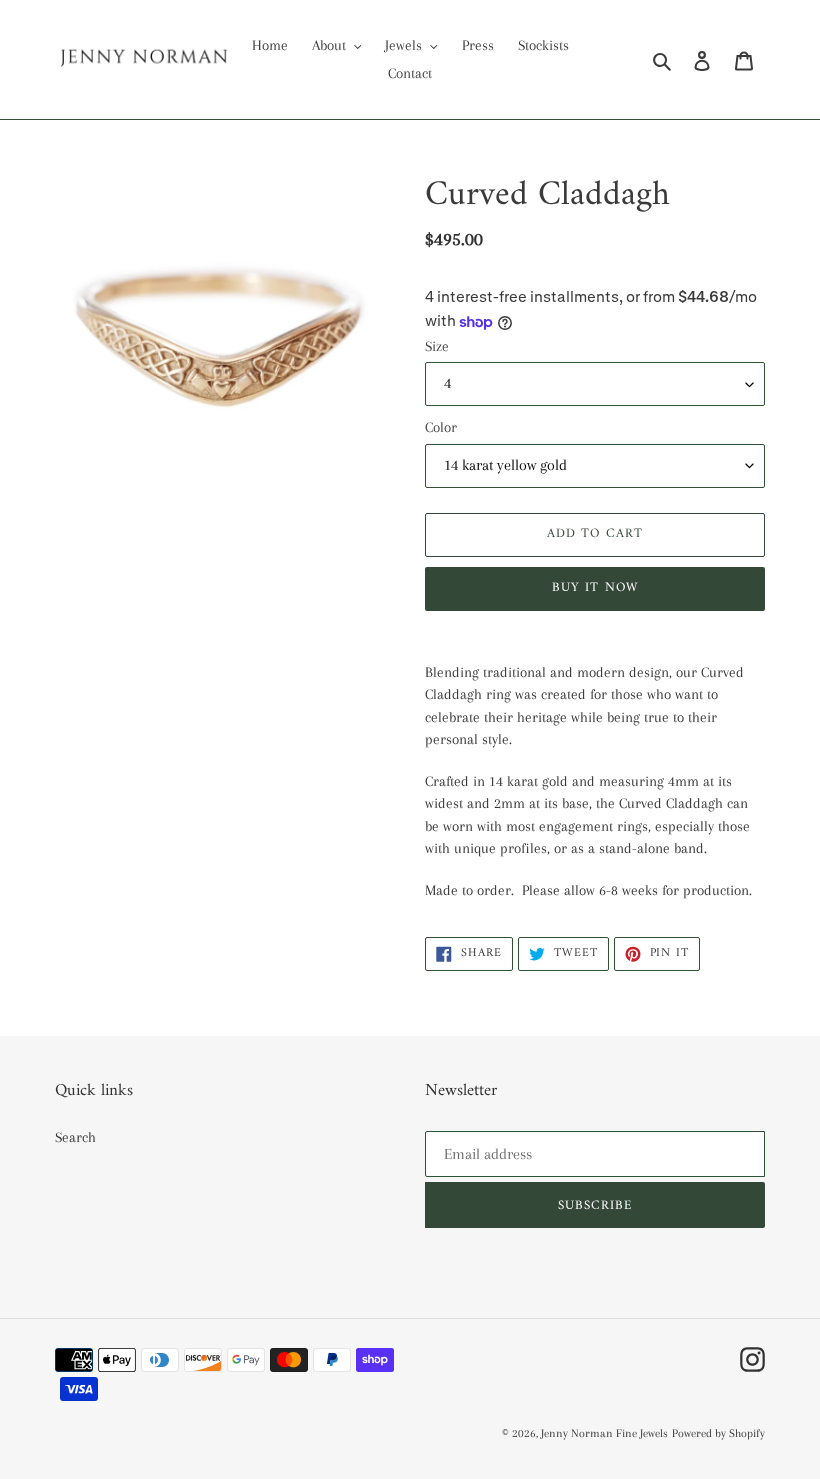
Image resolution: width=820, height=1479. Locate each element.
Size (437, 346)
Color (441, 427)
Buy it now (594, 587)
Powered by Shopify (718, 1433)
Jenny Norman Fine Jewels (604, 1433)
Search (75, 1137)
